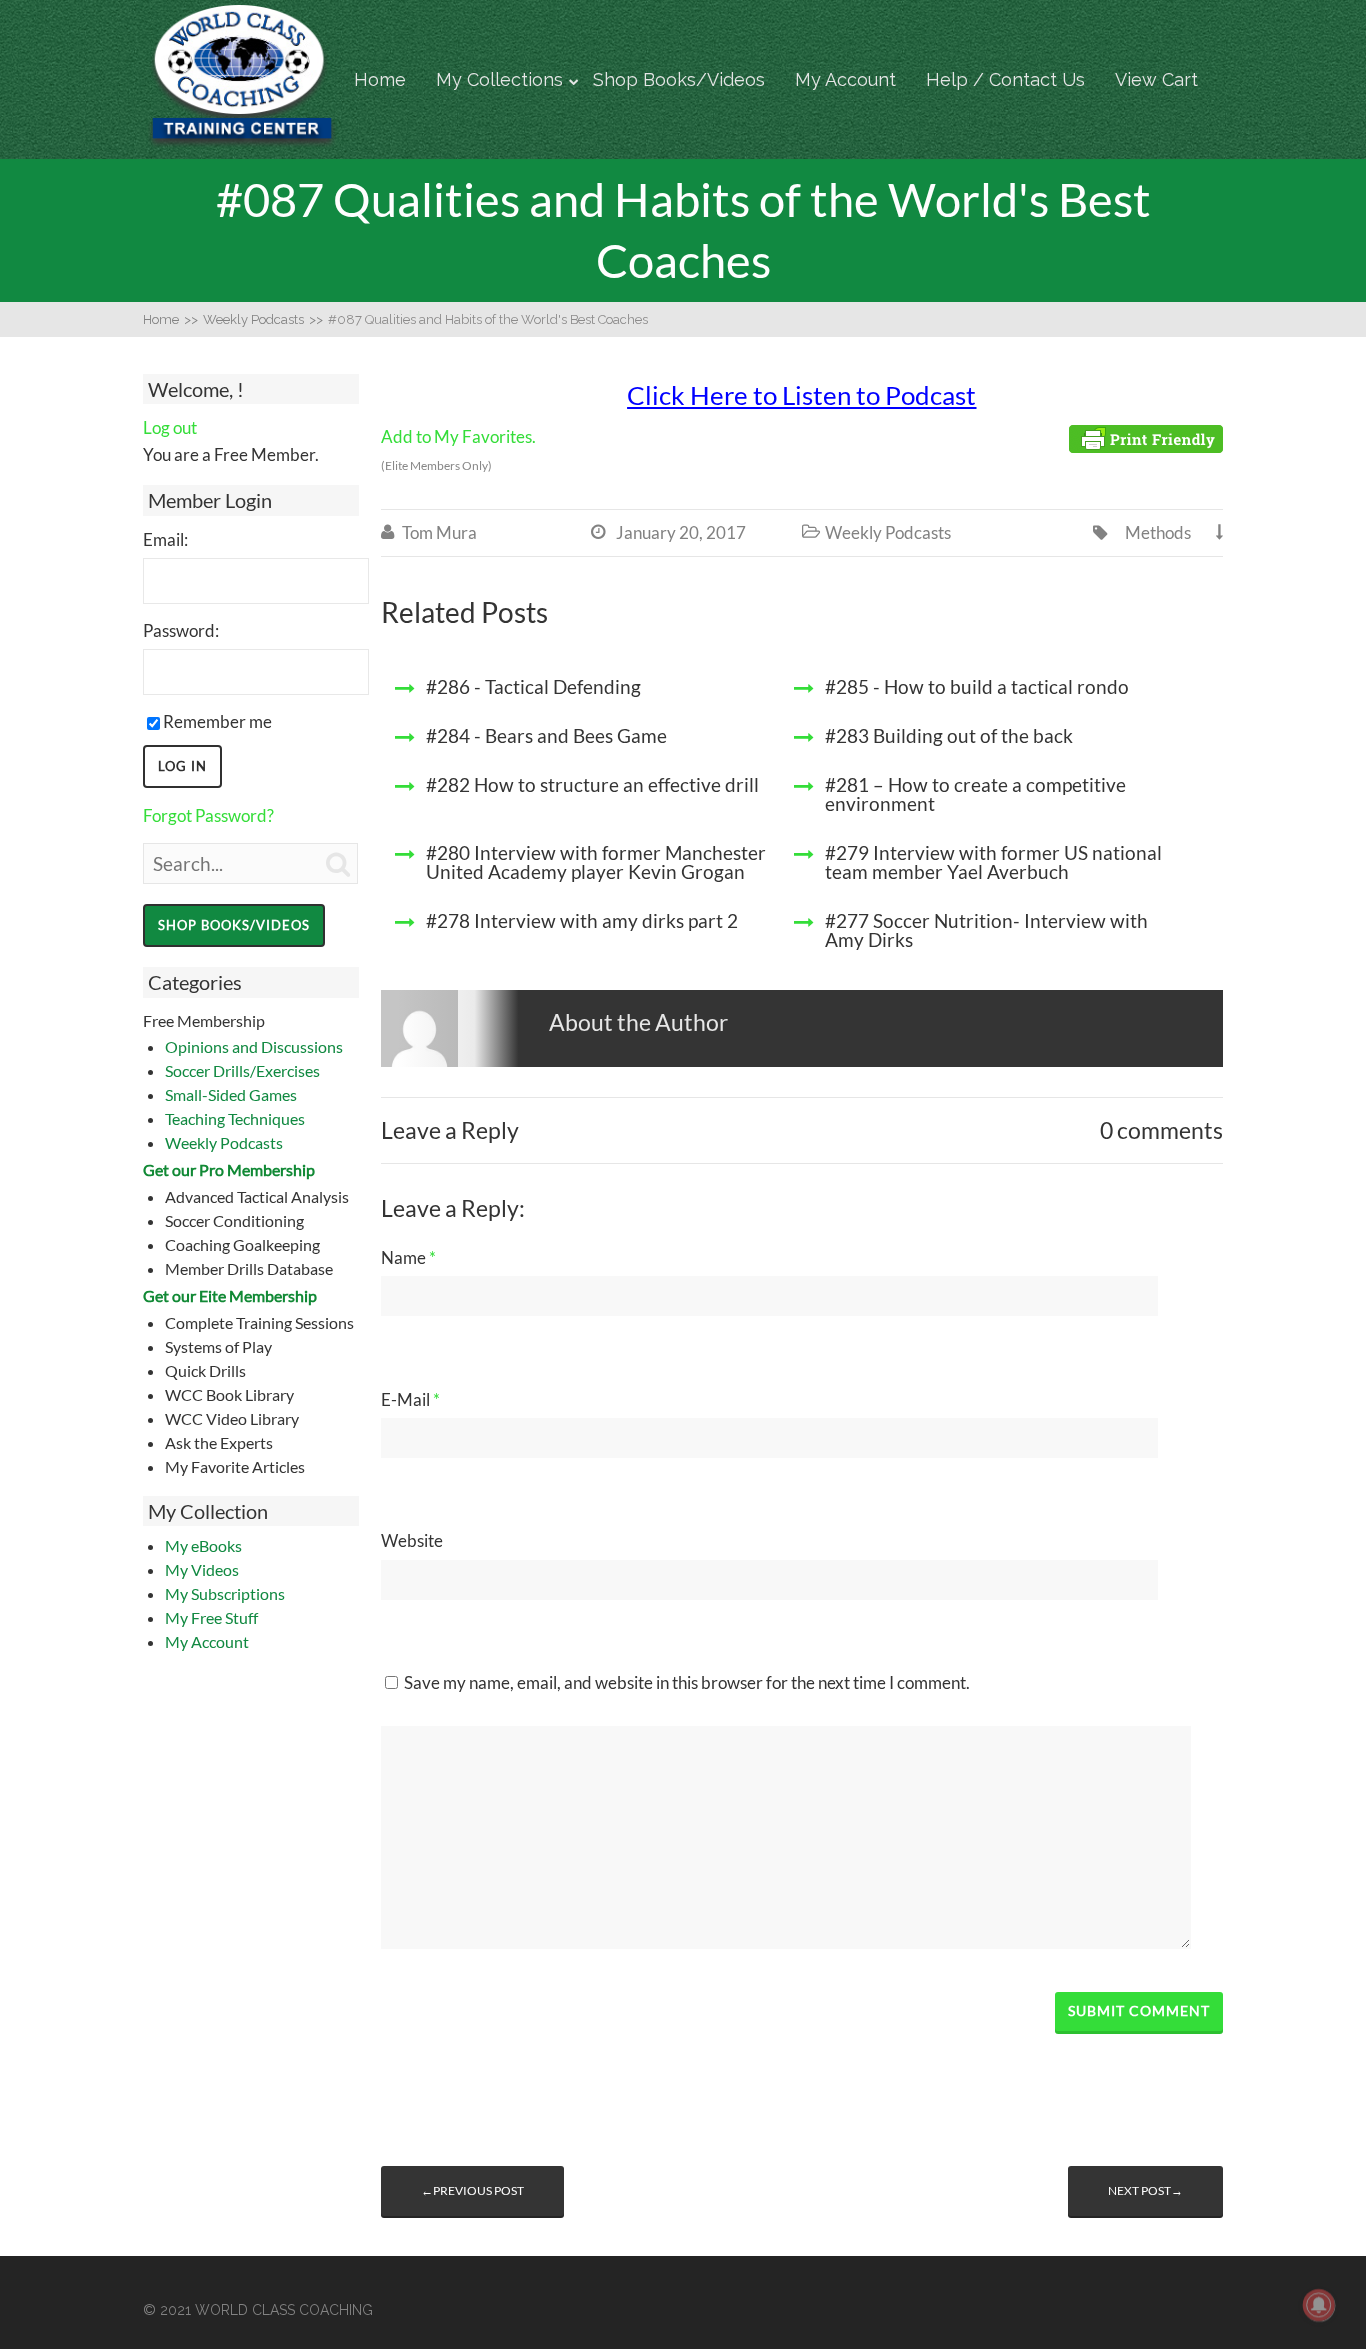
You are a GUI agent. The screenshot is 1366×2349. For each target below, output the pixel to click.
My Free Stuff (211, 1617)
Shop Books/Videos (679, 79)
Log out (170, 427)
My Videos (202, 1569)
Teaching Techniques (235, 1118)
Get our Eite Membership (230, 1295)
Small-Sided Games (231, 1094)
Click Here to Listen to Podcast (801, 395)
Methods (1158, 532)
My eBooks (203, 1545)
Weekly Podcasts (224, 1142)
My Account (845, 79)
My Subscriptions (225, 1593)
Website (412, 1540)
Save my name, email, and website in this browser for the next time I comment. (687, 1682)
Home (380, 79)
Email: (165, 539)
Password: (181, 630)
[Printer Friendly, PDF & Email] (1146, 437)
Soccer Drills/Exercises (242, 1070)
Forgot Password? (208, 815)
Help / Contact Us (1005, 79)
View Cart (1156, 79)
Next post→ (1145, 2190)
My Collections (499, 79)
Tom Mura (439, 532)
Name (408, 1257)
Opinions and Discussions (254, 1046)
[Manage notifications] (1319, 2305)
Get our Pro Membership (229, 1169)
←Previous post (472, 2190)
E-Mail (410, 1399)
